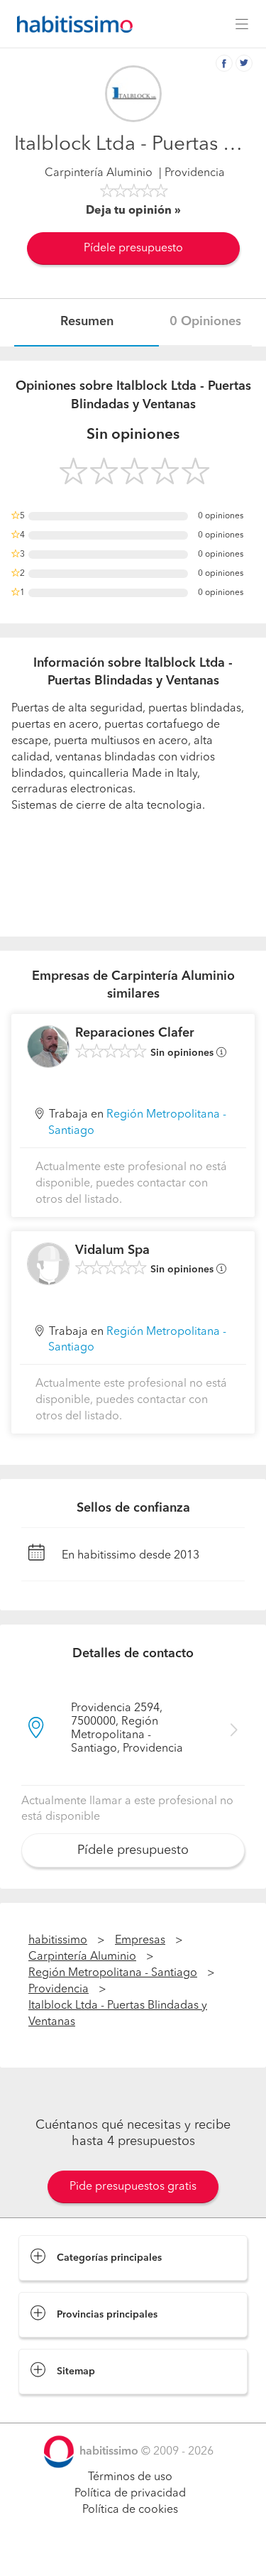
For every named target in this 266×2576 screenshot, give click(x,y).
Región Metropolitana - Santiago (113, 1973)
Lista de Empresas (65, 2408)
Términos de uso (130, 2477)
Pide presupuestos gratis (133, 2187)
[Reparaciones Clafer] (48, 1047)
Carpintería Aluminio (99, 173)
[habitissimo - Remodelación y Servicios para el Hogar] (71, 24)
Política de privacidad (130, 2494)
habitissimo (58, 1941)
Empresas (140, 1941)
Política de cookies (130, 2510)
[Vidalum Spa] (48, 1264)
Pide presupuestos (133, 2552)
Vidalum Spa (112, 1250)
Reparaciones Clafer (135, 1033)
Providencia (59, 1990)
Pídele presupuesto (133, 249)
